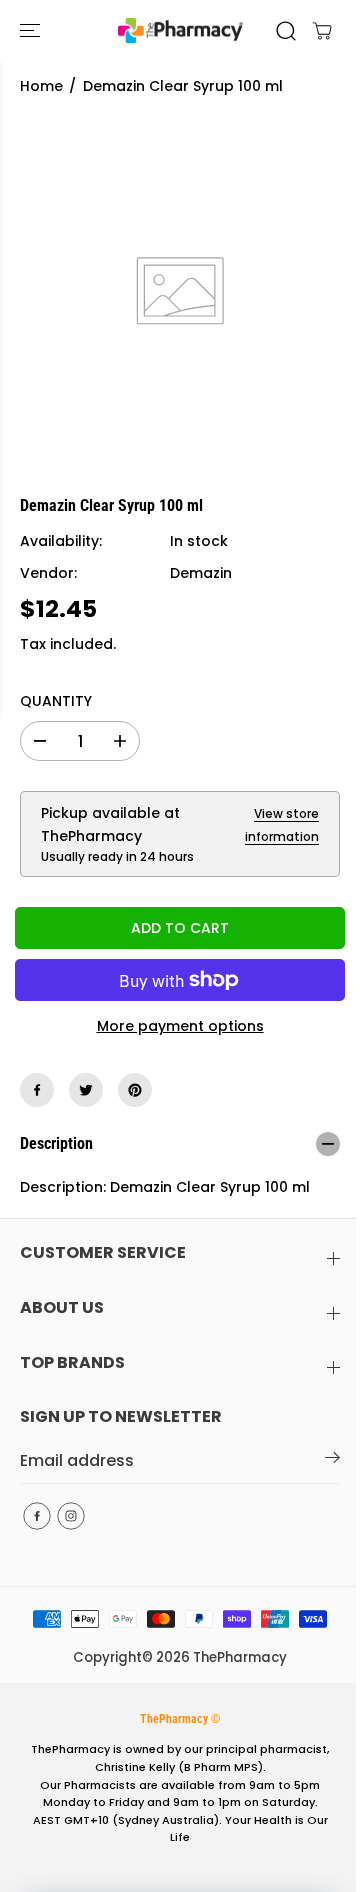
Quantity (56, 701)
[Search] (286, 31)
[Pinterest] (135, 1090)
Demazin (201, 573)
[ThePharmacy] (180, 30)
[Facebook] (37, 1090)
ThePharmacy (240, 1657)
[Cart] (322, 31)
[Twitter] (86, 1090)
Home (41, 86)
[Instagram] (71, 1516)
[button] (32, 30)
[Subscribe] (332, 1461)
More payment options (180, 1026)
